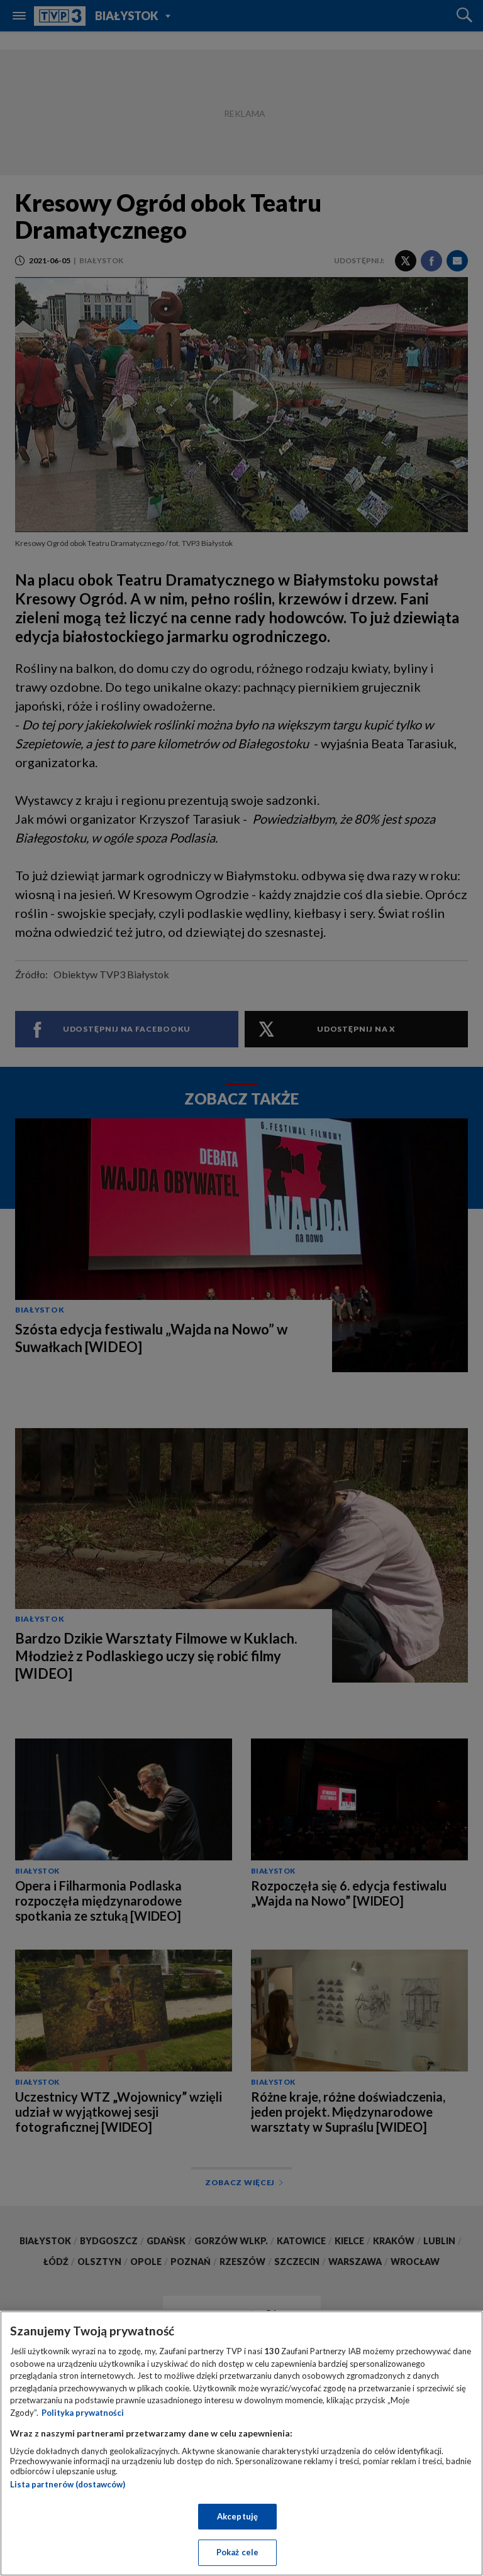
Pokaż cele (237, 2552)
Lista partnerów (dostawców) (68, 2484)
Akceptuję (237, 2516)
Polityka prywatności (83, 2413)
